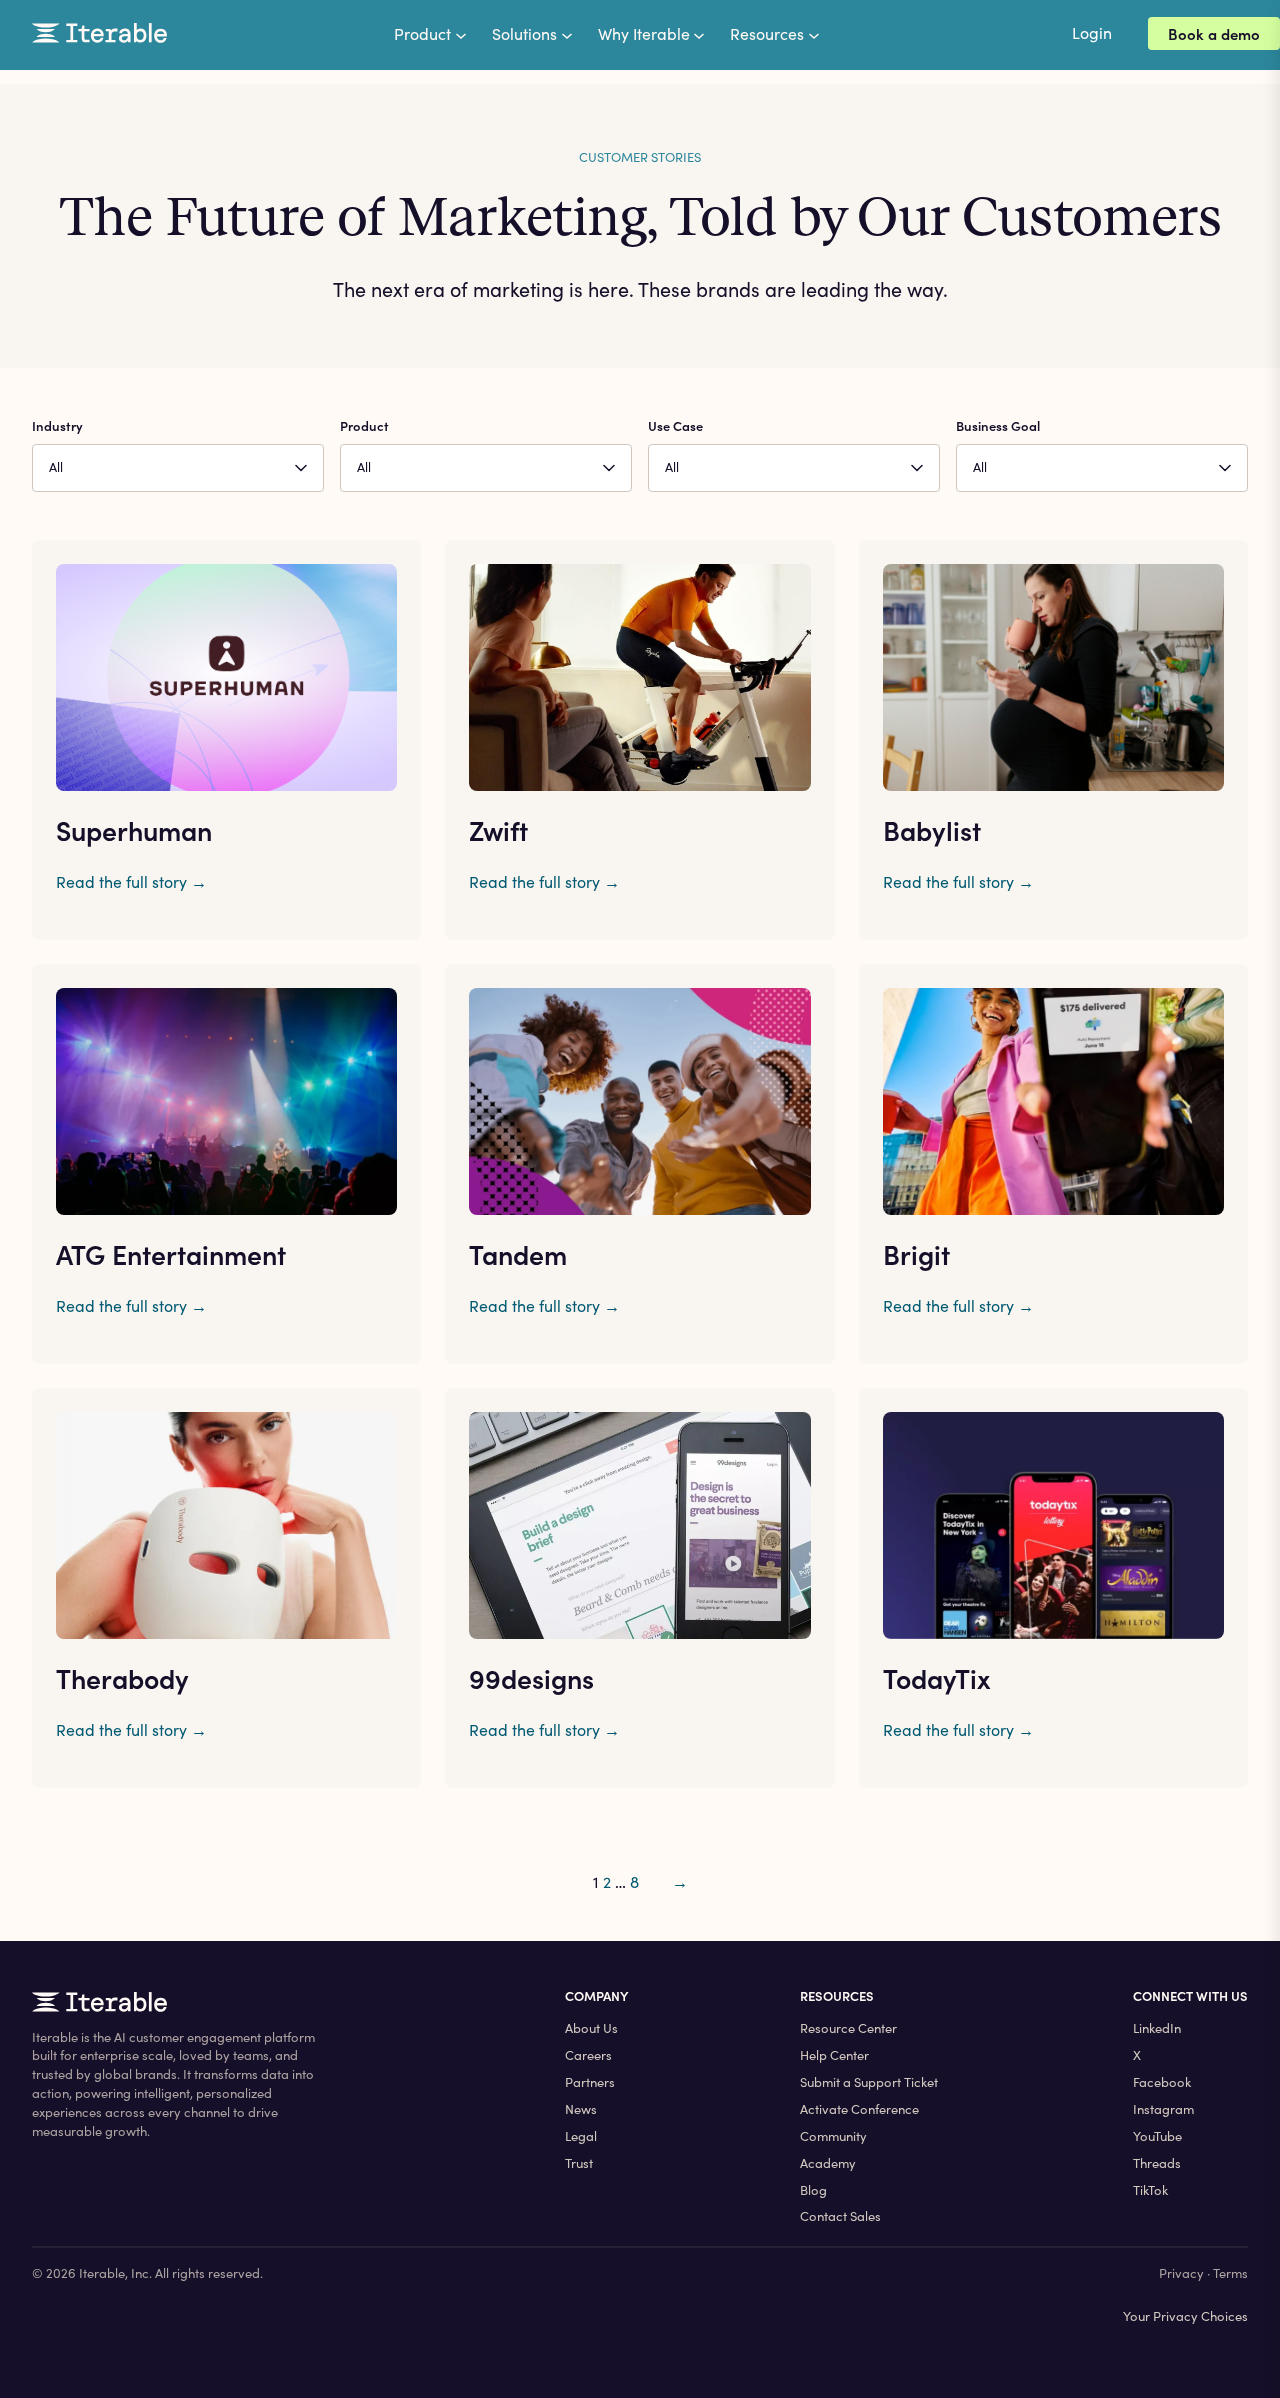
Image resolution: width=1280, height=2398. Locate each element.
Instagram (1163, 2109)
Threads (1157, 2163)
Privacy (1181, 2273)
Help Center (834, 2055)
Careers (588, 2055)
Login (1092, 32)
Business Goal (998, 425)
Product (364, 425)
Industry (57, 425)
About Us (591, 2028)
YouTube (1157, 2136)
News (581, 2109)
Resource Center (848, 2028)
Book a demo (1214, 33)
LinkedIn (1157, 2028)
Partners (590, 2082)
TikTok (1150, 2190)
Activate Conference (859, 2109)
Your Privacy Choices (1185, 2316)
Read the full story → (131, 881)
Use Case (675, 425)
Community (833, 2136)
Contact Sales (840, 2216)
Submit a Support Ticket (869, 2082)
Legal (581, 2136)
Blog (813, 2190)
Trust (579, 2163)
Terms (1230, 2273)
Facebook (1162, 2082)
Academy (828, 2163)
